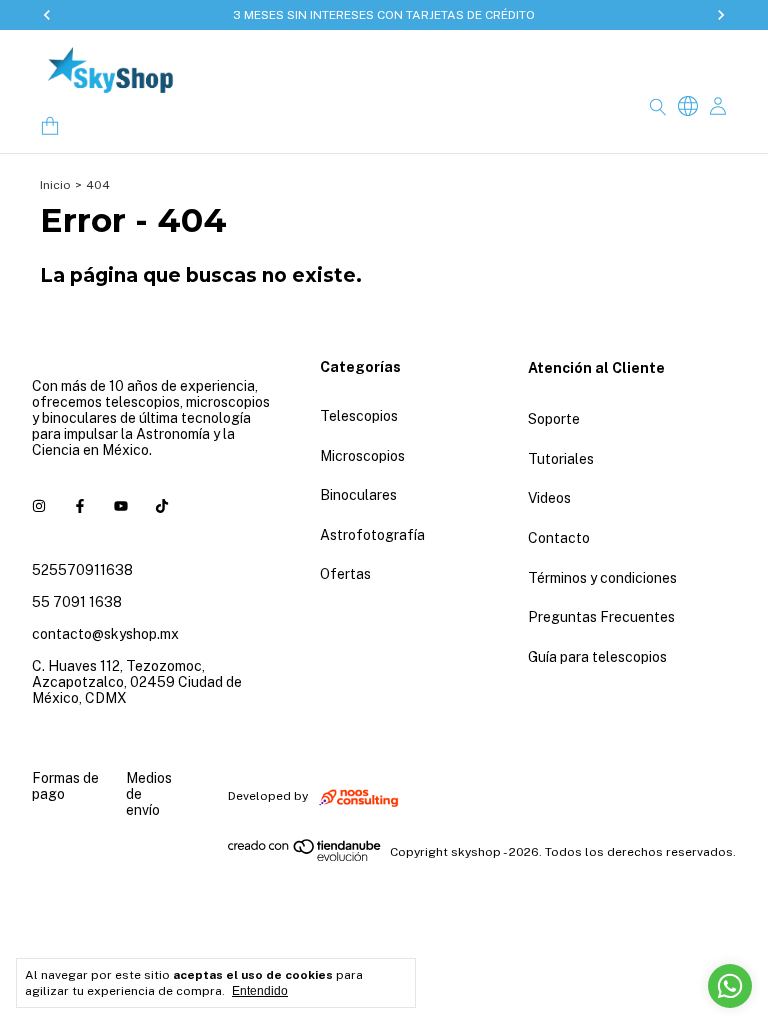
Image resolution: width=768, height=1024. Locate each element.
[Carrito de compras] (50, 126)
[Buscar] (658, 106)
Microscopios (362, 456)
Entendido (260, 991)
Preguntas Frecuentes (601, 617)
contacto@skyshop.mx (105, 634)
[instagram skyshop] (39, 506)
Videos (549, 498)
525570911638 (82, 570)
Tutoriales (561, 459)
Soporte (554, 419)
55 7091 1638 (77, 602)
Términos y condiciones (602, 578)
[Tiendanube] (305, 857)
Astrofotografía (372, 535)
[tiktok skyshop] (162, 506)
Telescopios (359, 416)
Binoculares (358, 495)
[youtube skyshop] (121, 506)
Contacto (559, 538)
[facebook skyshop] (80, 506)
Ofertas (345, 574)
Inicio (55, 185)
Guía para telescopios (597, 657)
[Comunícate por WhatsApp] (730, 986)
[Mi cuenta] (718, 106)
